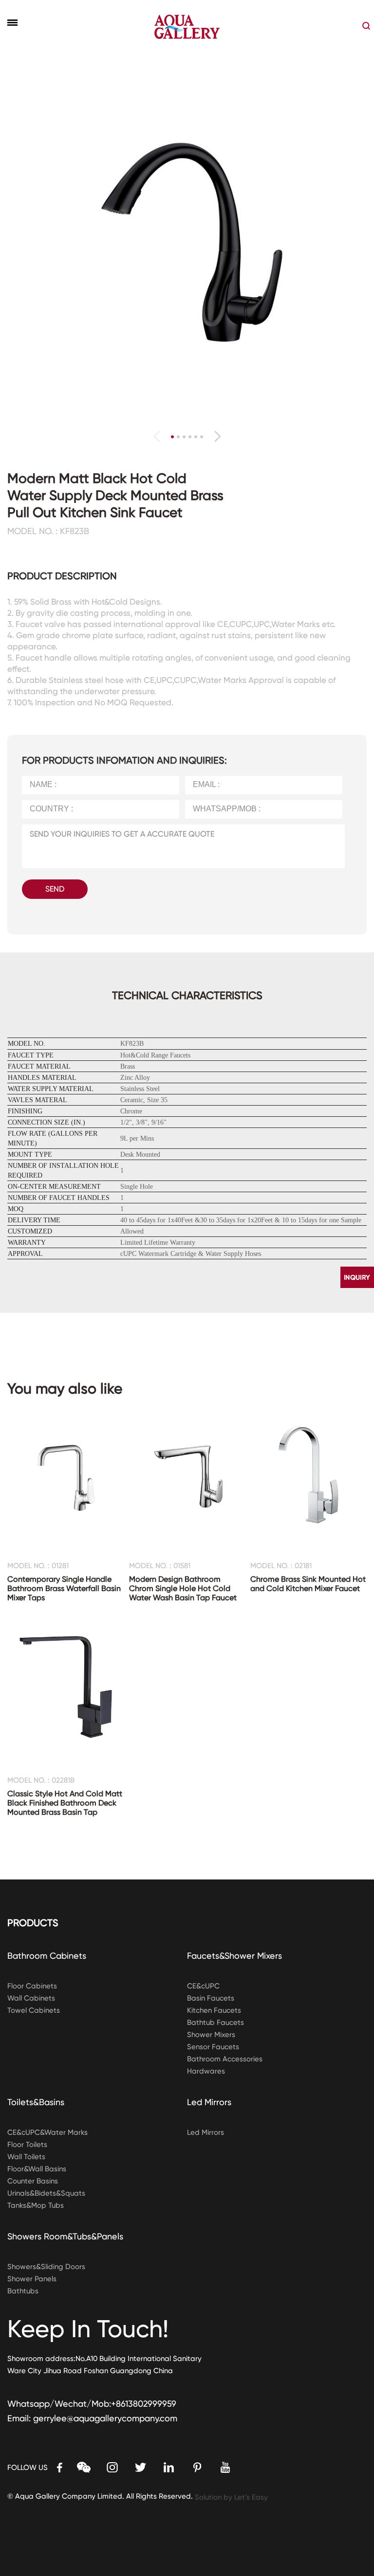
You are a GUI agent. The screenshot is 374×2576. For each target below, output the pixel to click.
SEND (55, 889)
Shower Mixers (211, 2035)
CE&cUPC (203, 1986)
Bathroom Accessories (225, 2059)
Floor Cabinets (32, 1986)
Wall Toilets (26, 2157)
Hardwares (206, 2071)
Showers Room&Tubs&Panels (65, 2236)
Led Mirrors (209, 2102)
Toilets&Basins (36, 2102)
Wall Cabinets (31, 1998)
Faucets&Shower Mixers (234, 1956)
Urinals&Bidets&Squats (46, 2193)
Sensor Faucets (213, 2047)
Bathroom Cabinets (47, 1956)
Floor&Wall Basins (37, 2169)
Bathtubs (23, 2291)
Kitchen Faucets (214, 2010)
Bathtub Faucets (215, 2022)
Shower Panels (32, 2279)
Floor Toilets (27, 2145)
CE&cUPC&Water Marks (47, 2132)
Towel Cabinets (34, 2010)
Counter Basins (33, 2181)
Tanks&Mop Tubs (36, 2205)
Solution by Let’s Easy (231, 2497)
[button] (217, 436)
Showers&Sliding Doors (46, 2267)
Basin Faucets (211, 1998)
